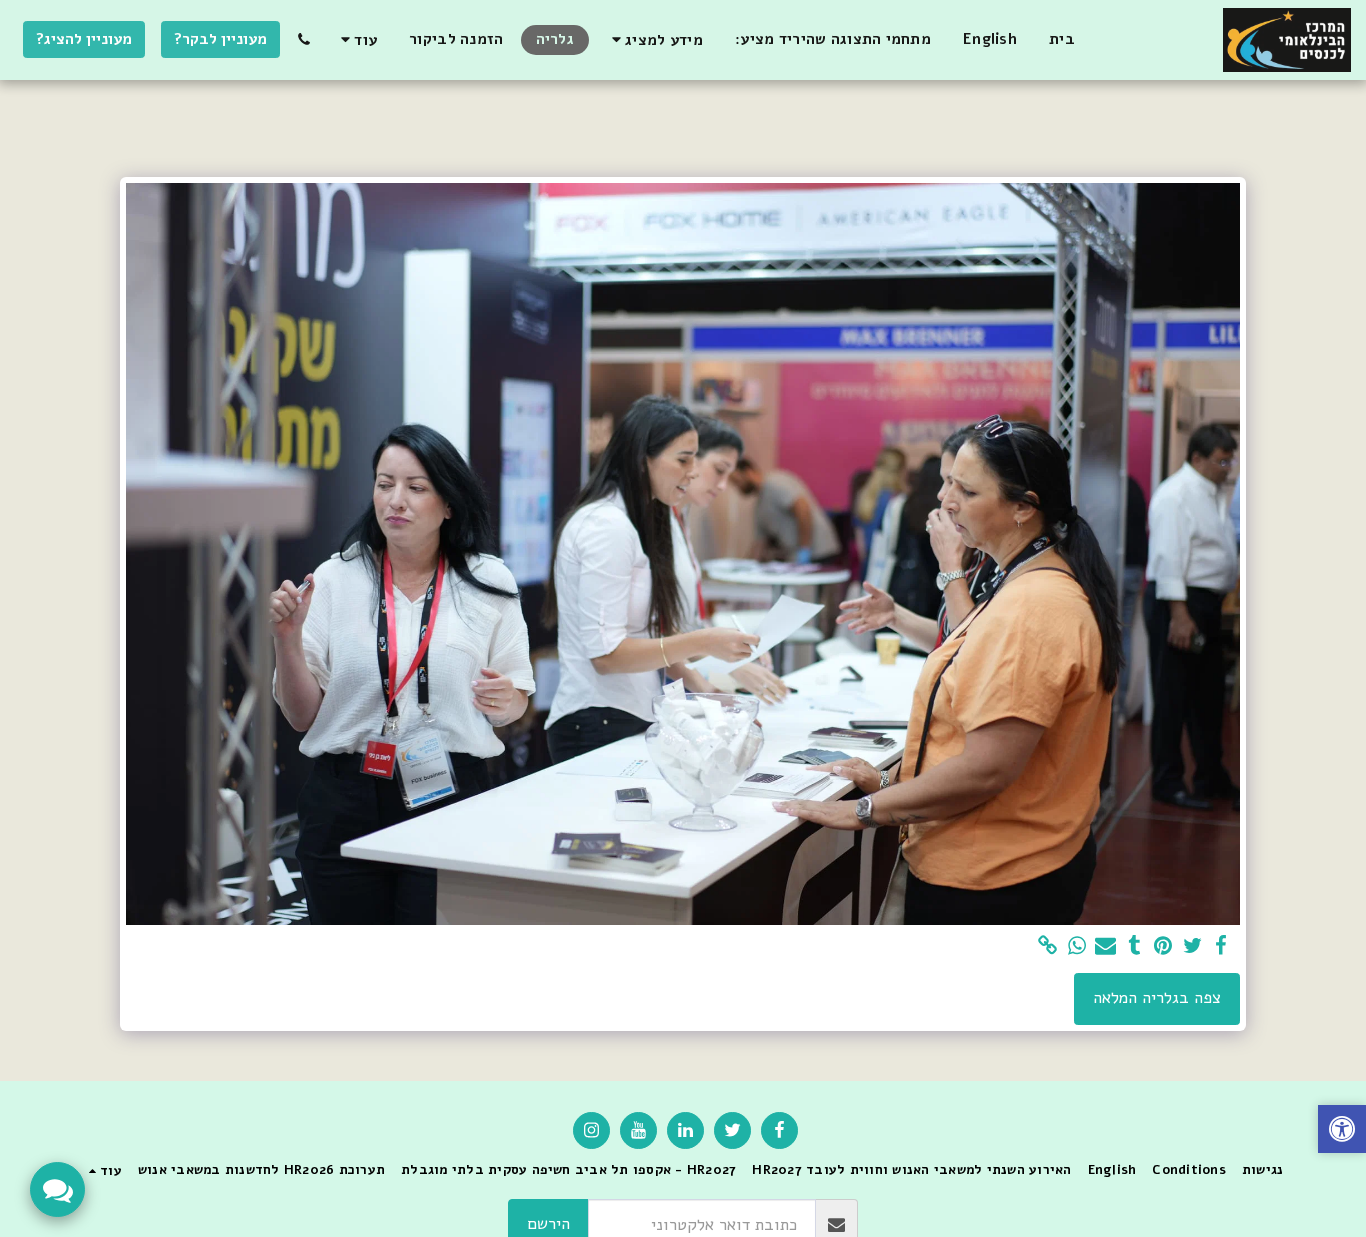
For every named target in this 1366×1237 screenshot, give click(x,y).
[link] (1048, 946)
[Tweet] (1192, 946)
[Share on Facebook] (1221, 946)
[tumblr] (1134, 946)
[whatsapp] (1077, 946)
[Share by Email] (1105, 946)
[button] (654, 39)
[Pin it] (1163, 946)
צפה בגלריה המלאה (1157, 997)
